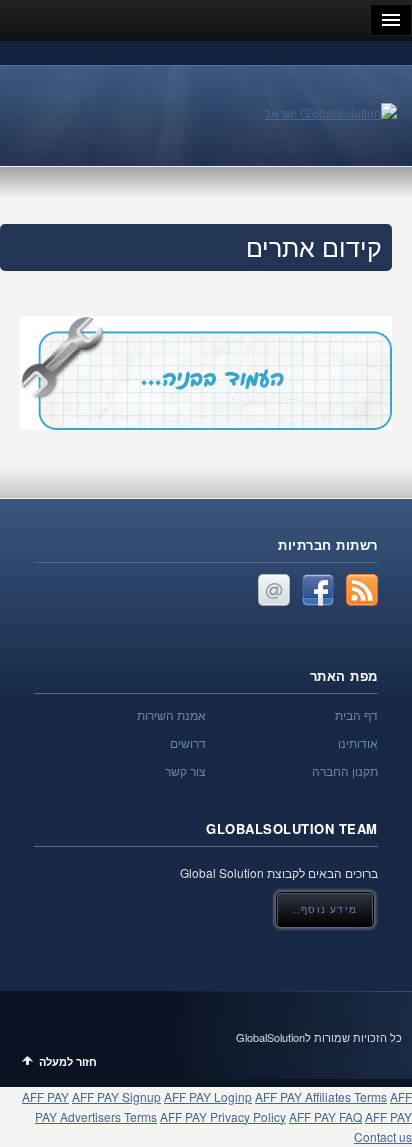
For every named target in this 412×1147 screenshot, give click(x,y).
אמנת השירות (171, 714)
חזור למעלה (68, 1061)
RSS (362, 590)
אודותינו (358, 742)
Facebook (318, 590)
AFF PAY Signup (116, 1096)
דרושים (188, 742)
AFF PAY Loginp (208, 1096)
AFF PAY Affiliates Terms (321, 1096)
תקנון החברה (345, 770)
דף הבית (356, 714)
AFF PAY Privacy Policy (223, 1116)
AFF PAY (45, 1096)
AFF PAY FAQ (325, 1116)
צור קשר (185, 770)
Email (274, 590)
